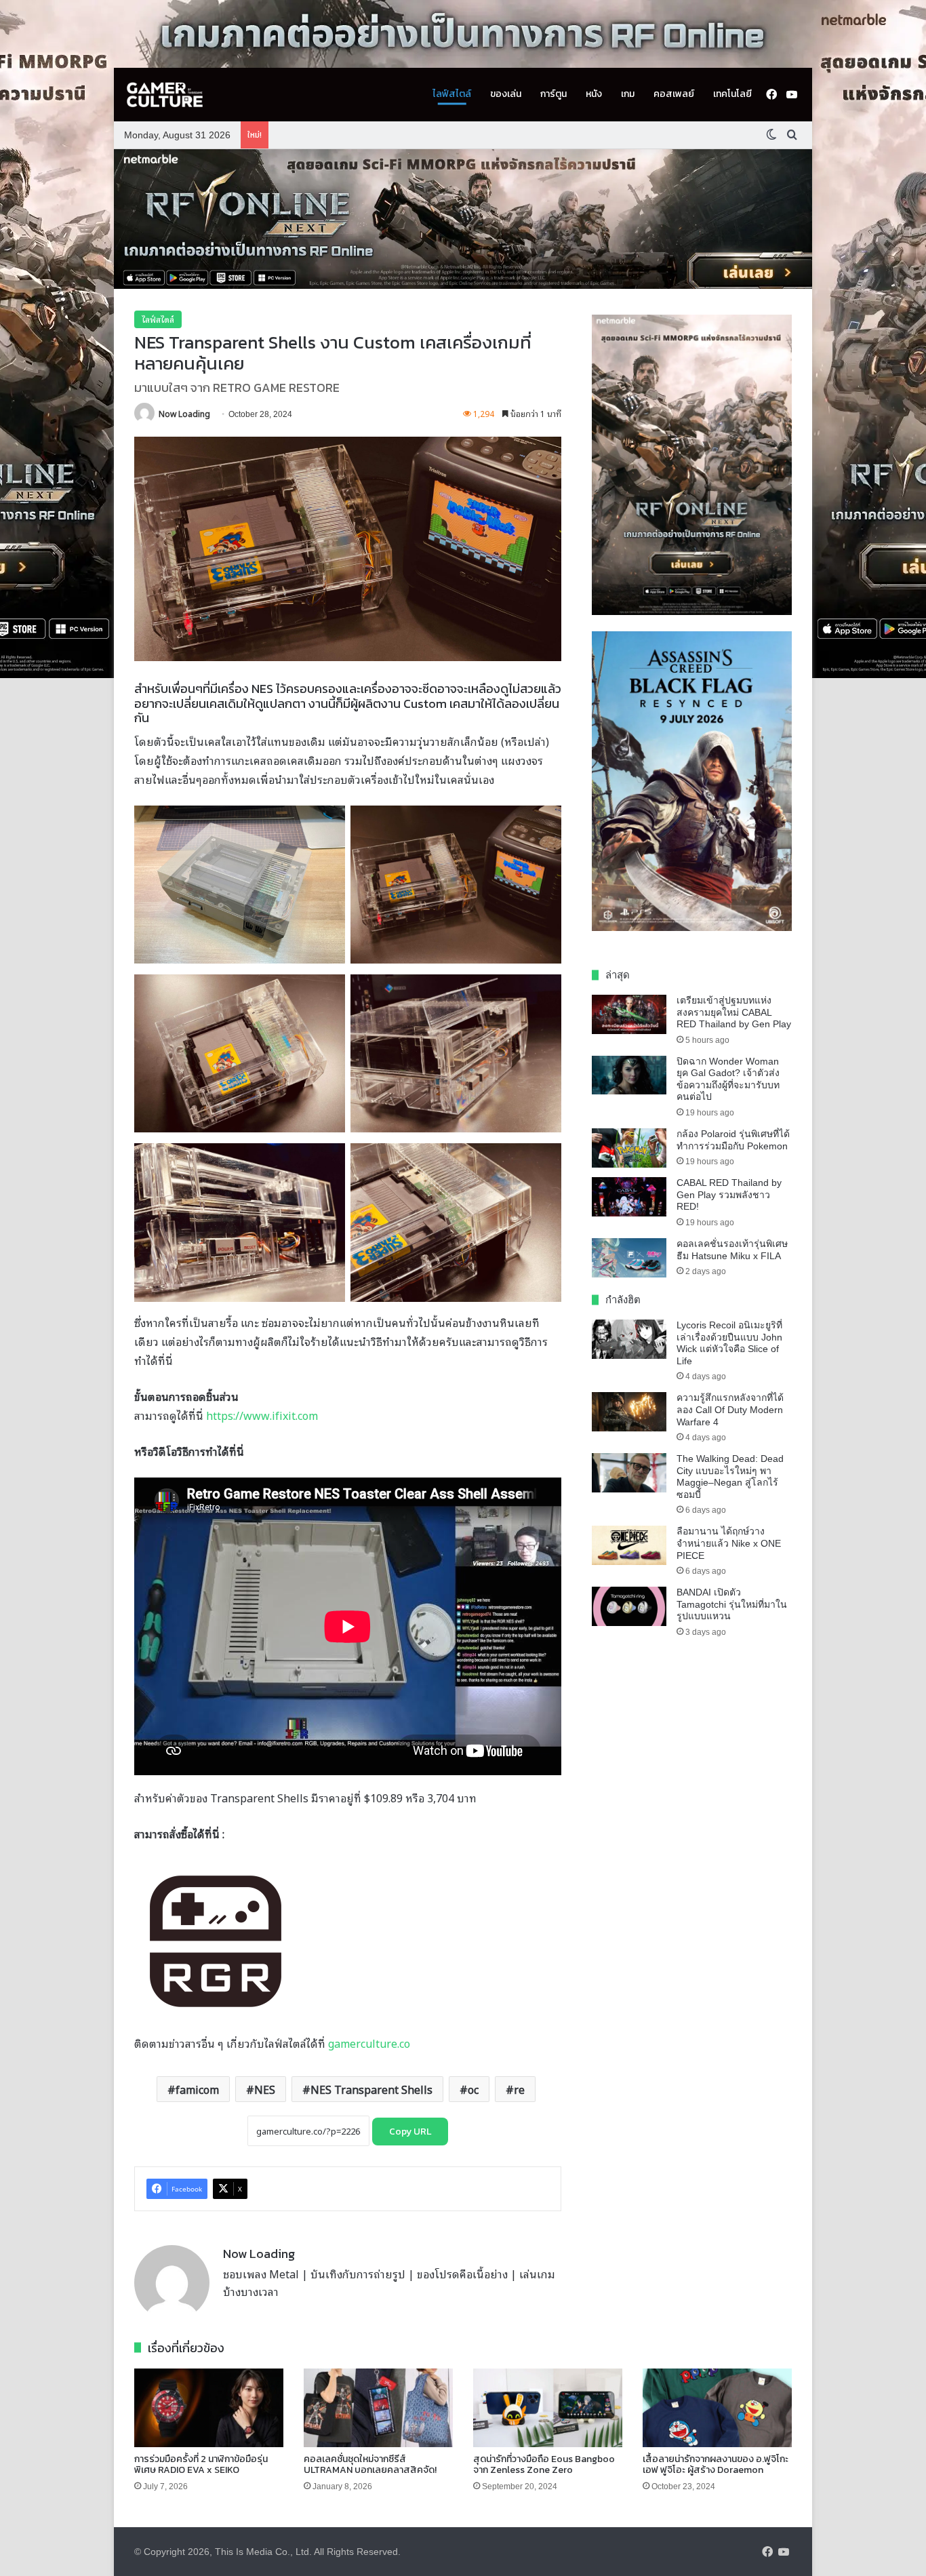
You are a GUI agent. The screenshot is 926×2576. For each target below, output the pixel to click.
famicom (197, 2089)
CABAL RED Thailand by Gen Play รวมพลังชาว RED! (729, 1194)
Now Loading (184, 413)
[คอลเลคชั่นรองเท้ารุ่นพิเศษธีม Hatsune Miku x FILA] (629, 1258)
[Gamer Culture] (165, 95)
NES (265, 2089)
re (519, 2089)
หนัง (594, 94)
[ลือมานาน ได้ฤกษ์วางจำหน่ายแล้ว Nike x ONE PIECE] (629, 1545)
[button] (463, 219)
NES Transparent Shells (371, 2089)
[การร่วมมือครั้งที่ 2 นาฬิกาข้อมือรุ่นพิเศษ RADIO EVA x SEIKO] (209, 2408)
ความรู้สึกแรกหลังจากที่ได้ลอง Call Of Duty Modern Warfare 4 (730, 1409)
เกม (628, 94)
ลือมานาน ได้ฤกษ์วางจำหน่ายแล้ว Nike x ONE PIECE (729, 1543)
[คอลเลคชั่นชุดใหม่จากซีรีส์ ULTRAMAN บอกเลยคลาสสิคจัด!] (378, 2408)
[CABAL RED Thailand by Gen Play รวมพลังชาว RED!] (629, 1197)
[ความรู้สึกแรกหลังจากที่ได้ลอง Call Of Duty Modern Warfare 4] (629, 1412)
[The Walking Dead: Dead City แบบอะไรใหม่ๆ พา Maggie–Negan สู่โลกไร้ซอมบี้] (629, 1473)
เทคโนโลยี (732, 94)
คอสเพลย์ (674, 94)
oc (473, 2089)
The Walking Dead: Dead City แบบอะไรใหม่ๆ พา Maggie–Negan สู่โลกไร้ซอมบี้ (730, 1477)
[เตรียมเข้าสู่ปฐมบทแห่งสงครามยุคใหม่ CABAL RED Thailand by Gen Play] (629, 1014)
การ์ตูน (553, 94)
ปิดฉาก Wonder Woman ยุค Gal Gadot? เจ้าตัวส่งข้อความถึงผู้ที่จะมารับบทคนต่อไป (728, 1079)
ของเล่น (506, 94)
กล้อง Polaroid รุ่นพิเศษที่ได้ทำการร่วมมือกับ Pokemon (733, 1140)
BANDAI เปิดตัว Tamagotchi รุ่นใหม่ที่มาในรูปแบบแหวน (732, 1604)
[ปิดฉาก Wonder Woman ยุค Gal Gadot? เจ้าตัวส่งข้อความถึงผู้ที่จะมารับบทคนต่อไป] (629, 1075)
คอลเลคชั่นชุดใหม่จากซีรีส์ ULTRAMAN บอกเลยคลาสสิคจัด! (370, 2465)
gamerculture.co (369, 2043)
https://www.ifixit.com (262, 1415)
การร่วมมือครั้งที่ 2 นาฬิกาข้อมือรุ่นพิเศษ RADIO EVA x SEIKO (201, 2465)
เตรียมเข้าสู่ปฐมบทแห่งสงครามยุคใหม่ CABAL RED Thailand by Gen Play (734, 1012)
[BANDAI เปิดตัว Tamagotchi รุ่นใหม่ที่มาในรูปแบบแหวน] (629, 1606)
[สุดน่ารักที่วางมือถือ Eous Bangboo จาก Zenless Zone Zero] (548, 2408)
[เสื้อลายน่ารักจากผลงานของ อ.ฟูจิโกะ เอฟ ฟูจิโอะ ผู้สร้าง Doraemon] (717, 2408)
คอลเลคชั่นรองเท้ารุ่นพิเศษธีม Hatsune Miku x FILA (732, 1250)
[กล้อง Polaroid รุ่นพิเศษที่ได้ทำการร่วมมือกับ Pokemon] (629, 1148)
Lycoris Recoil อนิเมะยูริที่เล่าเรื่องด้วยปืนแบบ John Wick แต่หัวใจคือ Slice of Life (729, 1343)
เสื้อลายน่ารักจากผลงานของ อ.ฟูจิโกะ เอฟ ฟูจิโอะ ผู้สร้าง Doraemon (716, 2465)
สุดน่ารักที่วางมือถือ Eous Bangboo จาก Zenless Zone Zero (544, 2465)
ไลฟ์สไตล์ (452, 94)
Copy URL (410, 2132)
